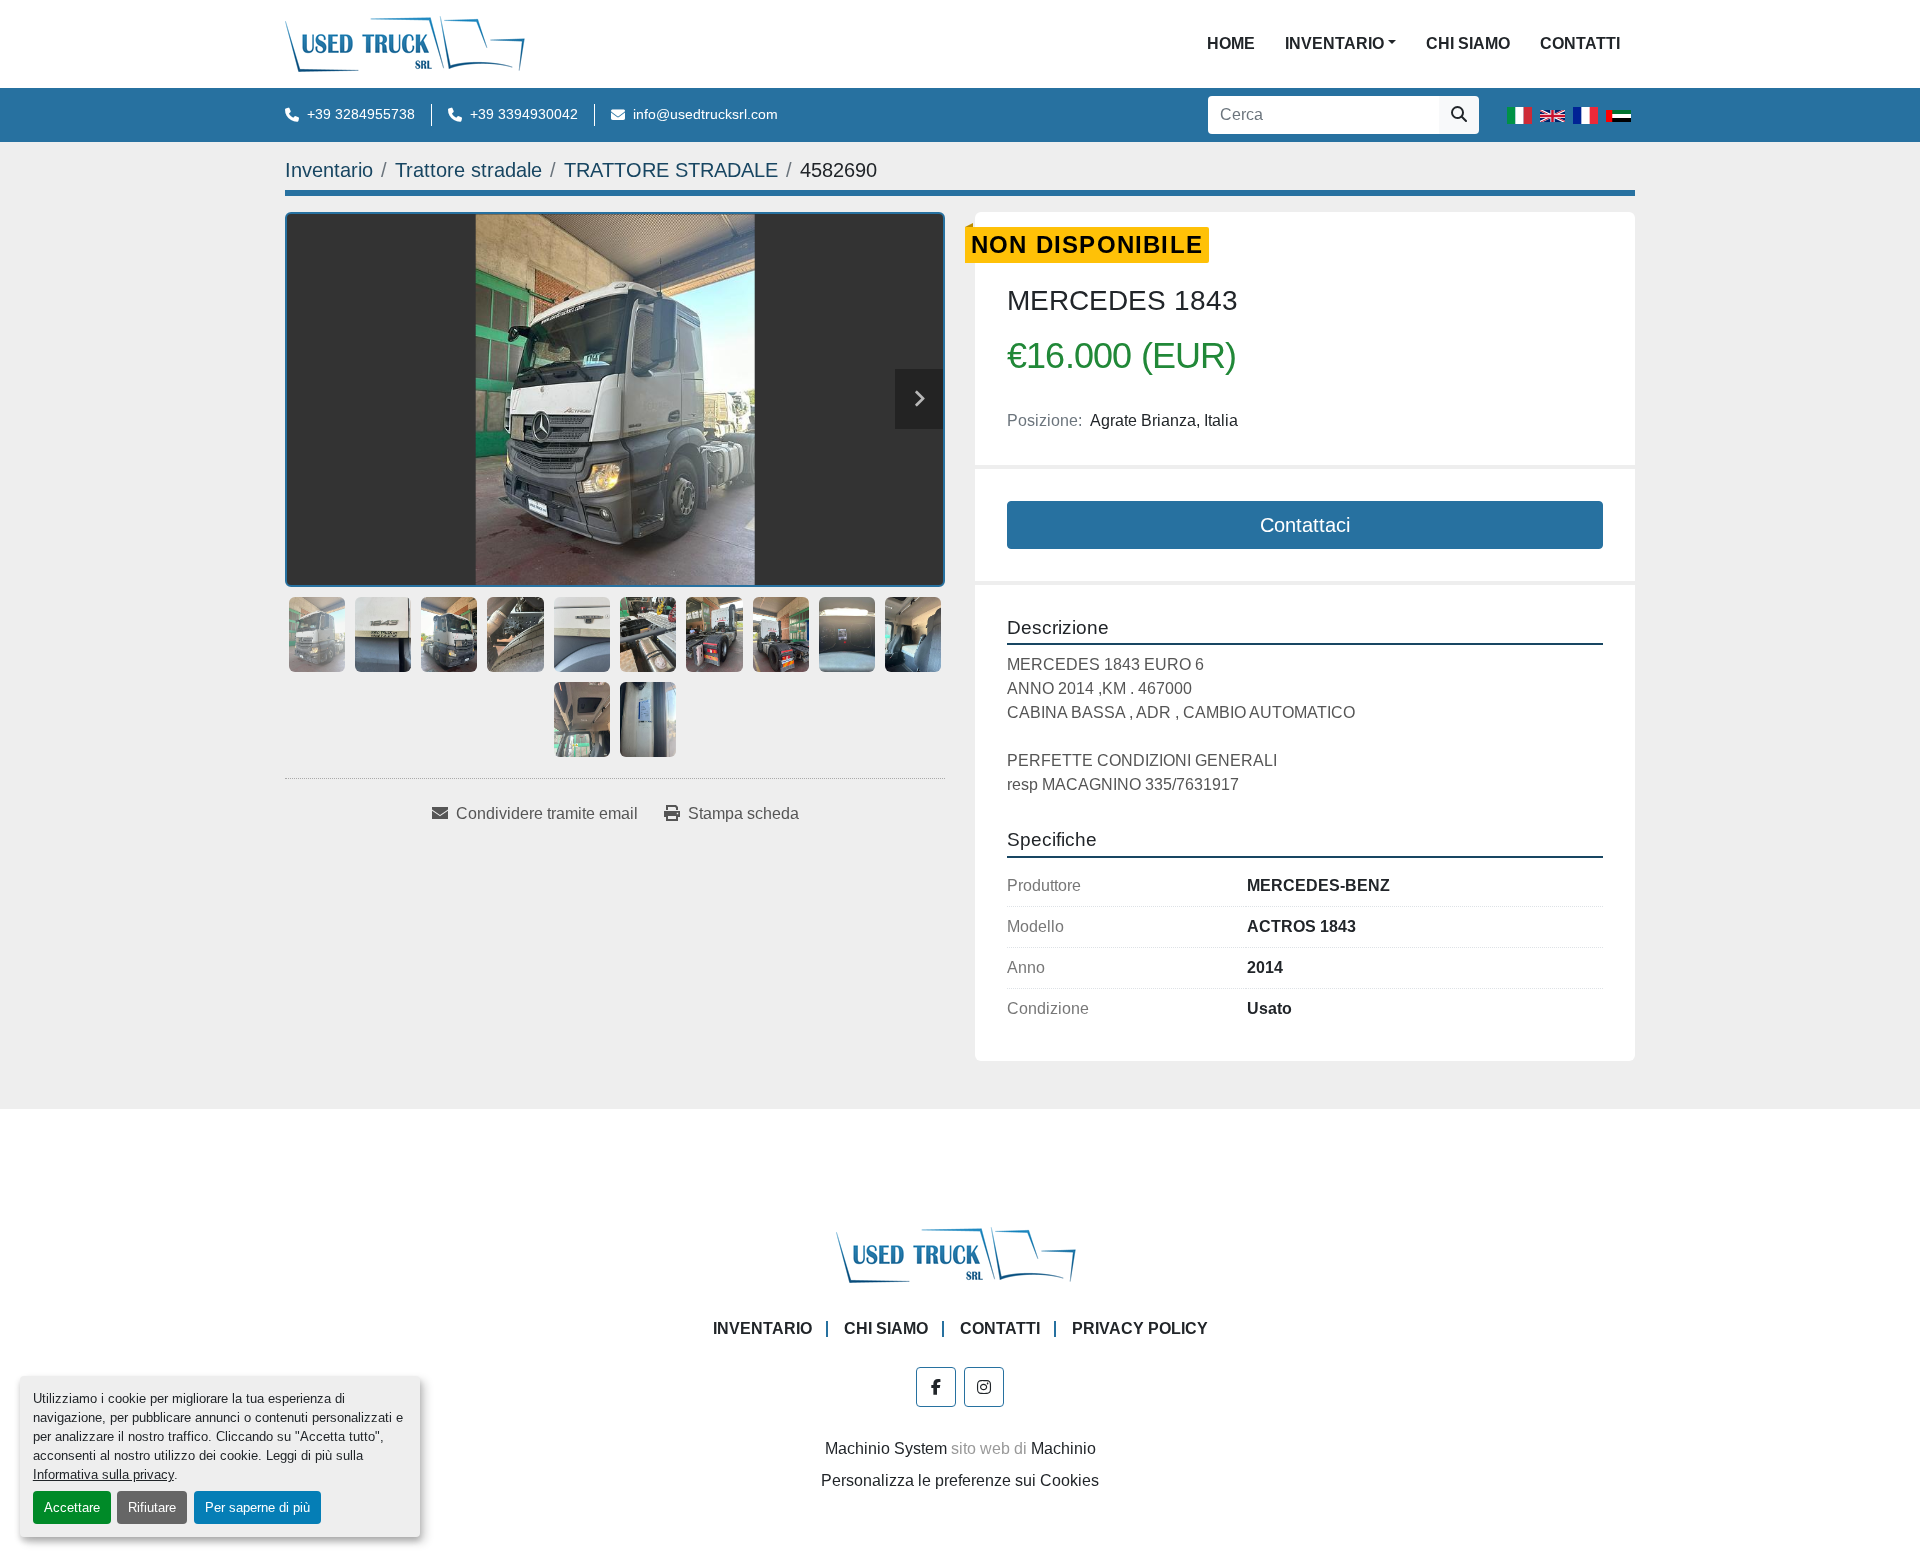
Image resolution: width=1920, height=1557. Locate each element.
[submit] (1459, 115)
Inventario (1334, 43)
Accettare (72, 1507)
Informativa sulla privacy (103, 1474)
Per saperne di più (257, 1507)
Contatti (1580, 43)
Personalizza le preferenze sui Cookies (960, 1480)
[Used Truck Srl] (960, 1253)
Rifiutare (152, 1507)
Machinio (1063, 1448)
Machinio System (886, 1448)
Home (1231, 43)
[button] (1340, 44)
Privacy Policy (1140, 1328)
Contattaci (1305, 525)
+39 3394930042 (524, 114)
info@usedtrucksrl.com (705, 114)
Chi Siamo (1468, 43)
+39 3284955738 (361, 114)
